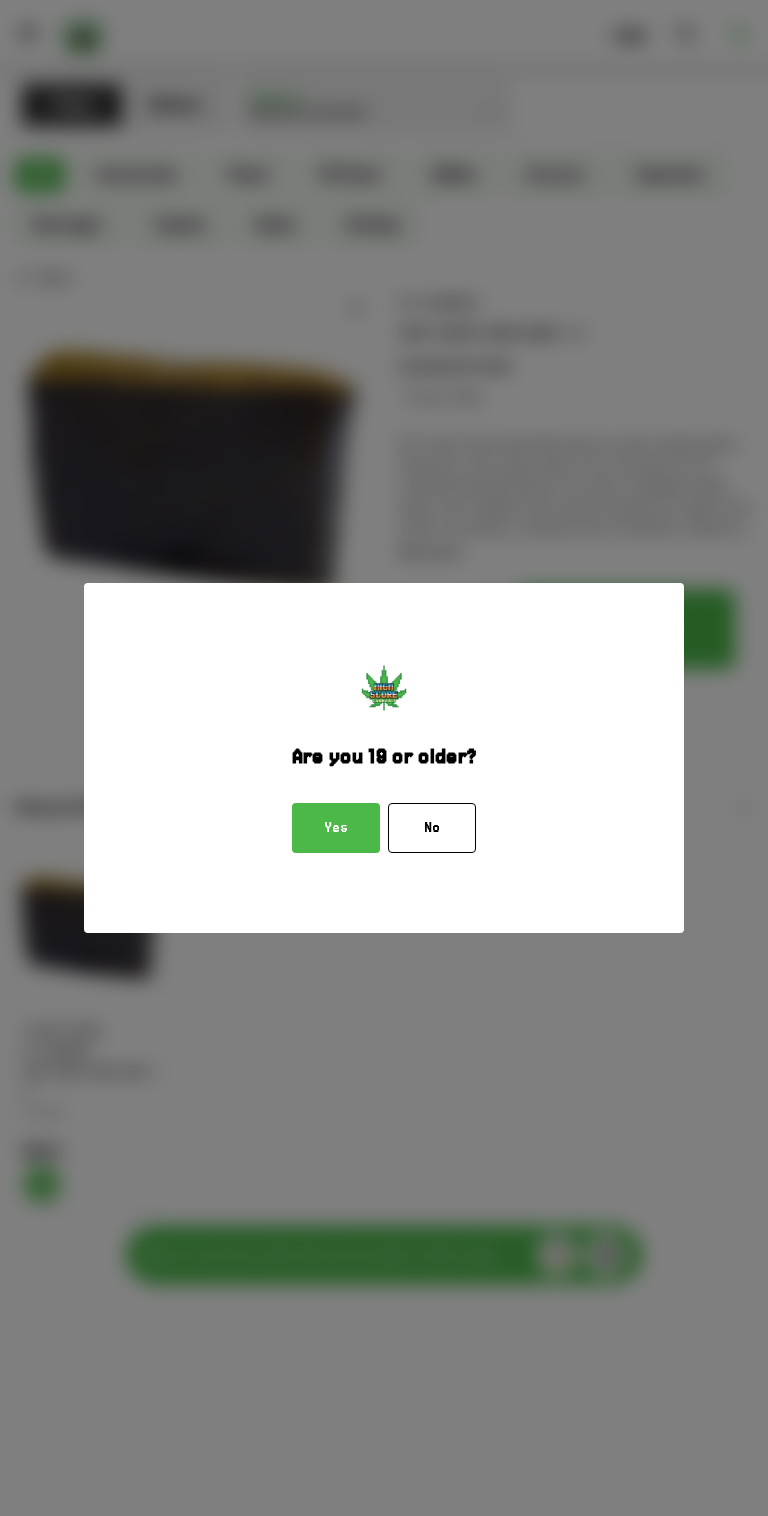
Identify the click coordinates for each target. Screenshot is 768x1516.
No (432, 828)
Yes (336, 828)
